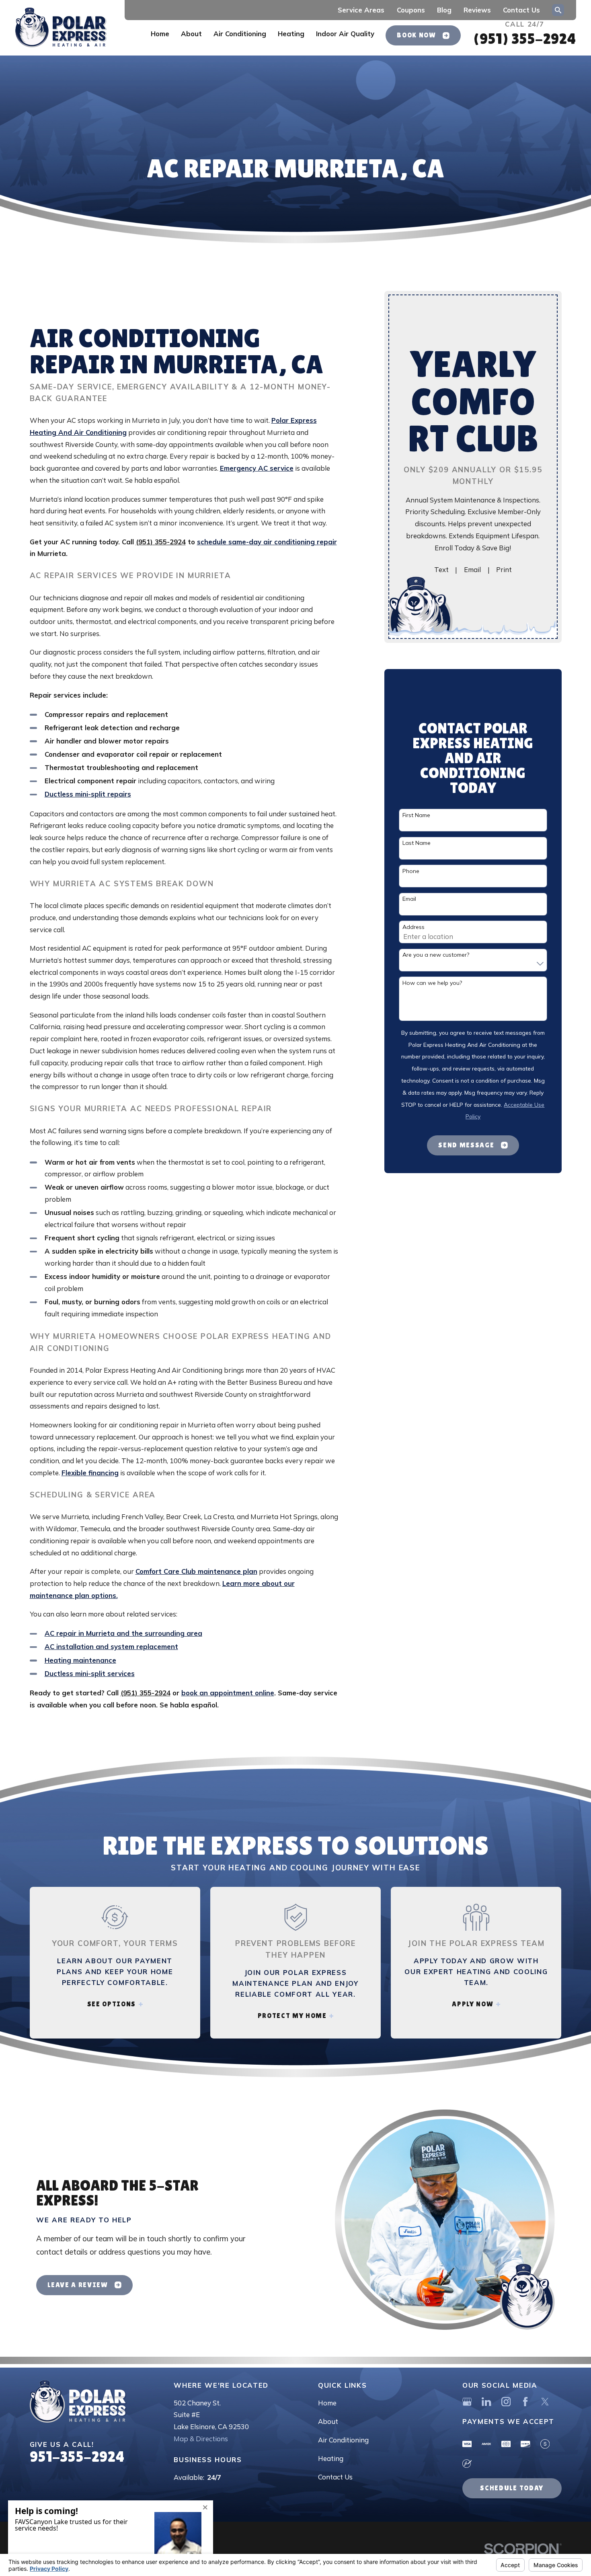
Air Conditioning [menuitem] (240, 34)
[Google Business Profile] (467, 2402)
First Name (416, 815)
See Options (112, 2004)
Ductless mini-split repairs (88, 794)
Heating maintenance (80, 1660)
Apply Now (473, 2004)
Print (504, 569)
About (328, 2421)
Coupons (411, 10)
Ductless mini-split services (90, 1673)
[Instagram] (506, 2402)
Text (441, 569)
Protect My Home (292, 2016)
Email (472, 569)
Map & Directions (201, 2439)
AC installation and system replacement (111, 1646)
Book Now (416, 35)
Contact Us (521, 10)
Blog (444, 10)
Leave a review (78, 2285)
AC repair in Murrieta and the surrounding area (123, 1633)
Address (413, 927)
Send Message (466, 1145)
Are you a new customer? (436, 955)
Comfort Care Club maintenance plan (196, 1571)
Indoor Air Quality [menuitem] (345, 34)
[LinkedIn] (486, 2402)
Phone (411, 871)
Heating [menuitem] (291, 34)
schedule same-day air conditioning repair (267, 542)
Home (327, 2403)
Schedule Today (512, 2488)
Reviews (477, 10)
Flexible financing (90, 1473)
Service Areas (361, 10)
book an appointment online (228, 1693)
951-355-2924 (77, 2457)
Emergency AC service (257, 468)
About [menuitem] (191, 34)
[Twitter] (545, 2402)
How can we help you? (432, 983)
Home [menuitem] (160, 34)
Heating (331, 2458)
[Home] (61, 28)
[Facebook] (525, 2402)
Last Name (417, 843)
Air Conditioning (343, 2440)
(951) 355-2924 (524, 39)
